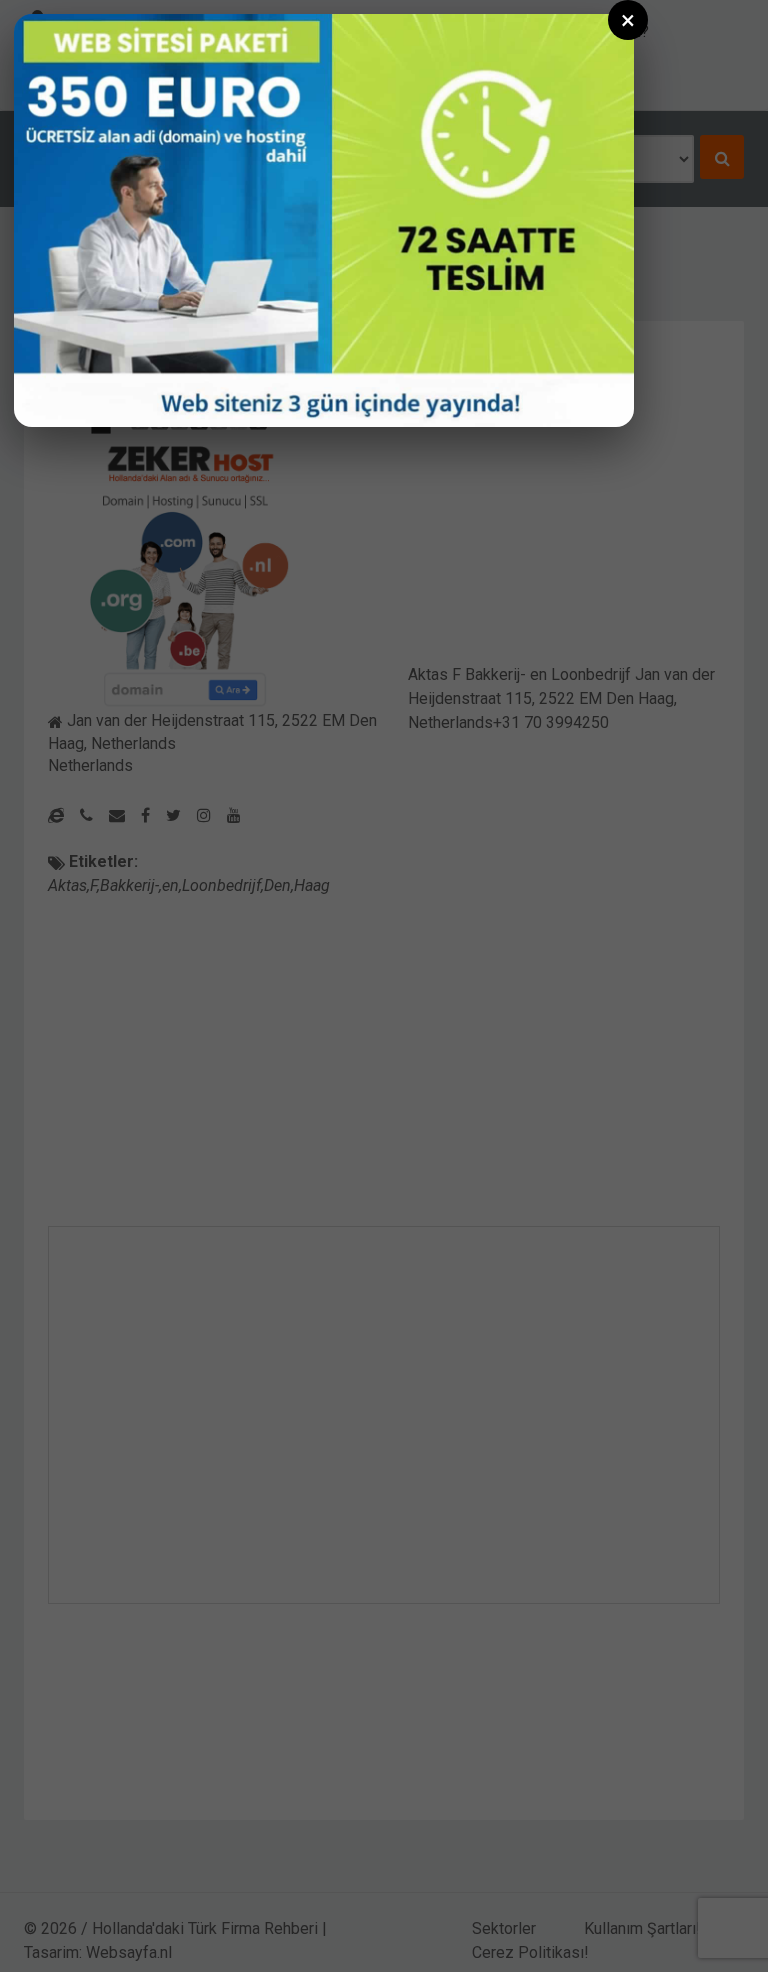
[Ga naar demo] (324, 220)
